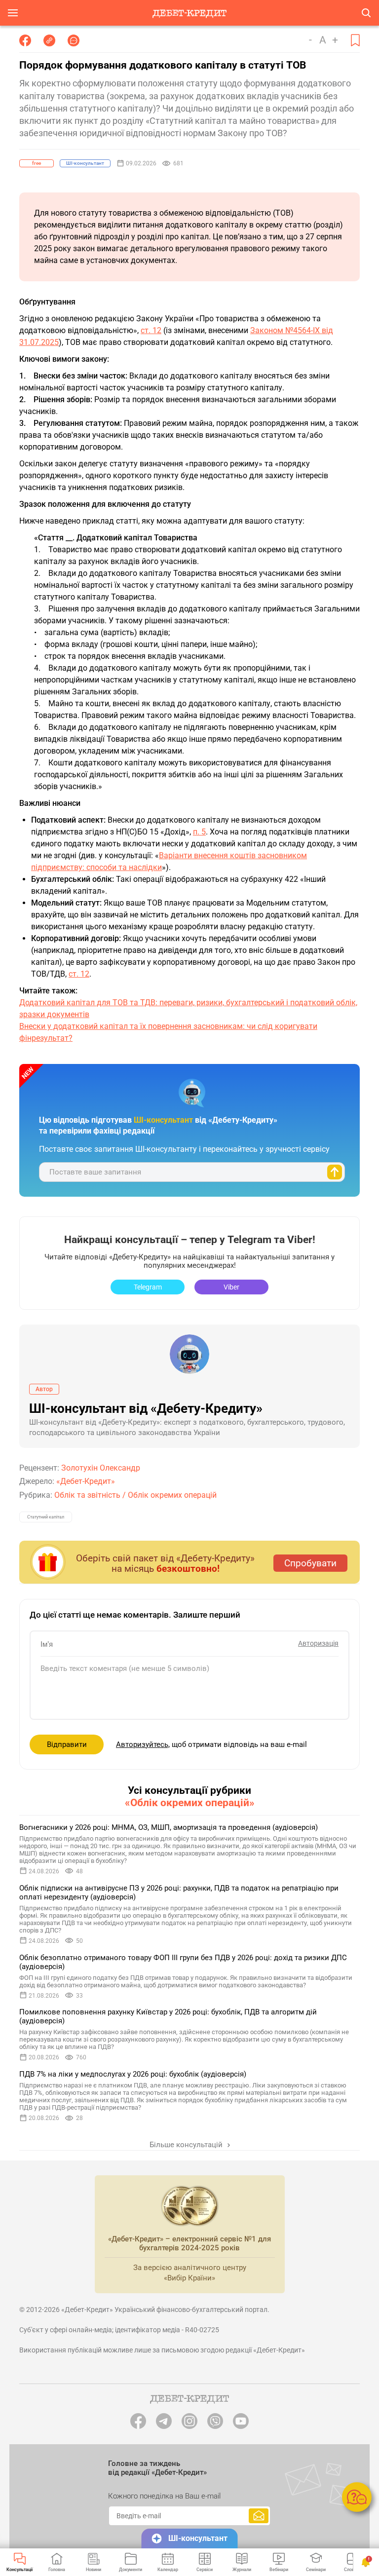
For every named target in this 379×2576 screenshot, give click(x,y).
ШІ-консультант (198, 2538)
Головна (57, 2570)
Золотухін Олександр (101, 1468)
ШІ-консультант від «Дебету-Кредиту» (146, 1408)
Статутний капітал (46, 1517)
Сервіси (205, 2570)
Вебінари (279, 2570)
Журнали (242, 2570)
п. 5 (199, 832)
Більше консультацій (187, 2145)
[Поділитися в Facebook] (25, 40)
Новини (94, 2570)
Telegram (148, 1287)
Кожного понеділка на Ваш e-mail (164, 2496)
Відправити (67, 1744)
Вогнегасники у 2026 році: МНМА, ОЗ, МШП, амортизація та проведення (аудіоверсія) (169, 1827)
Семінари (316, 2570)
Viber (231, 1287)
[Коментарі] (74, 40)
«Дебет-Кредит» (86, 1481)
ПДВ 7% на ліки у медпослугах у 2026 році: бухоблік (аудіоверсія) (133, 2074)
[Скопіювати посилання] (49, 40)
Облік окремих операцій (172, 1495)
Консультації (19, 2570)
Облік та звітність (87, 1495)
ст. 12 (151, 330)
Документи (131, 2570)
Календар (168, 2570)
